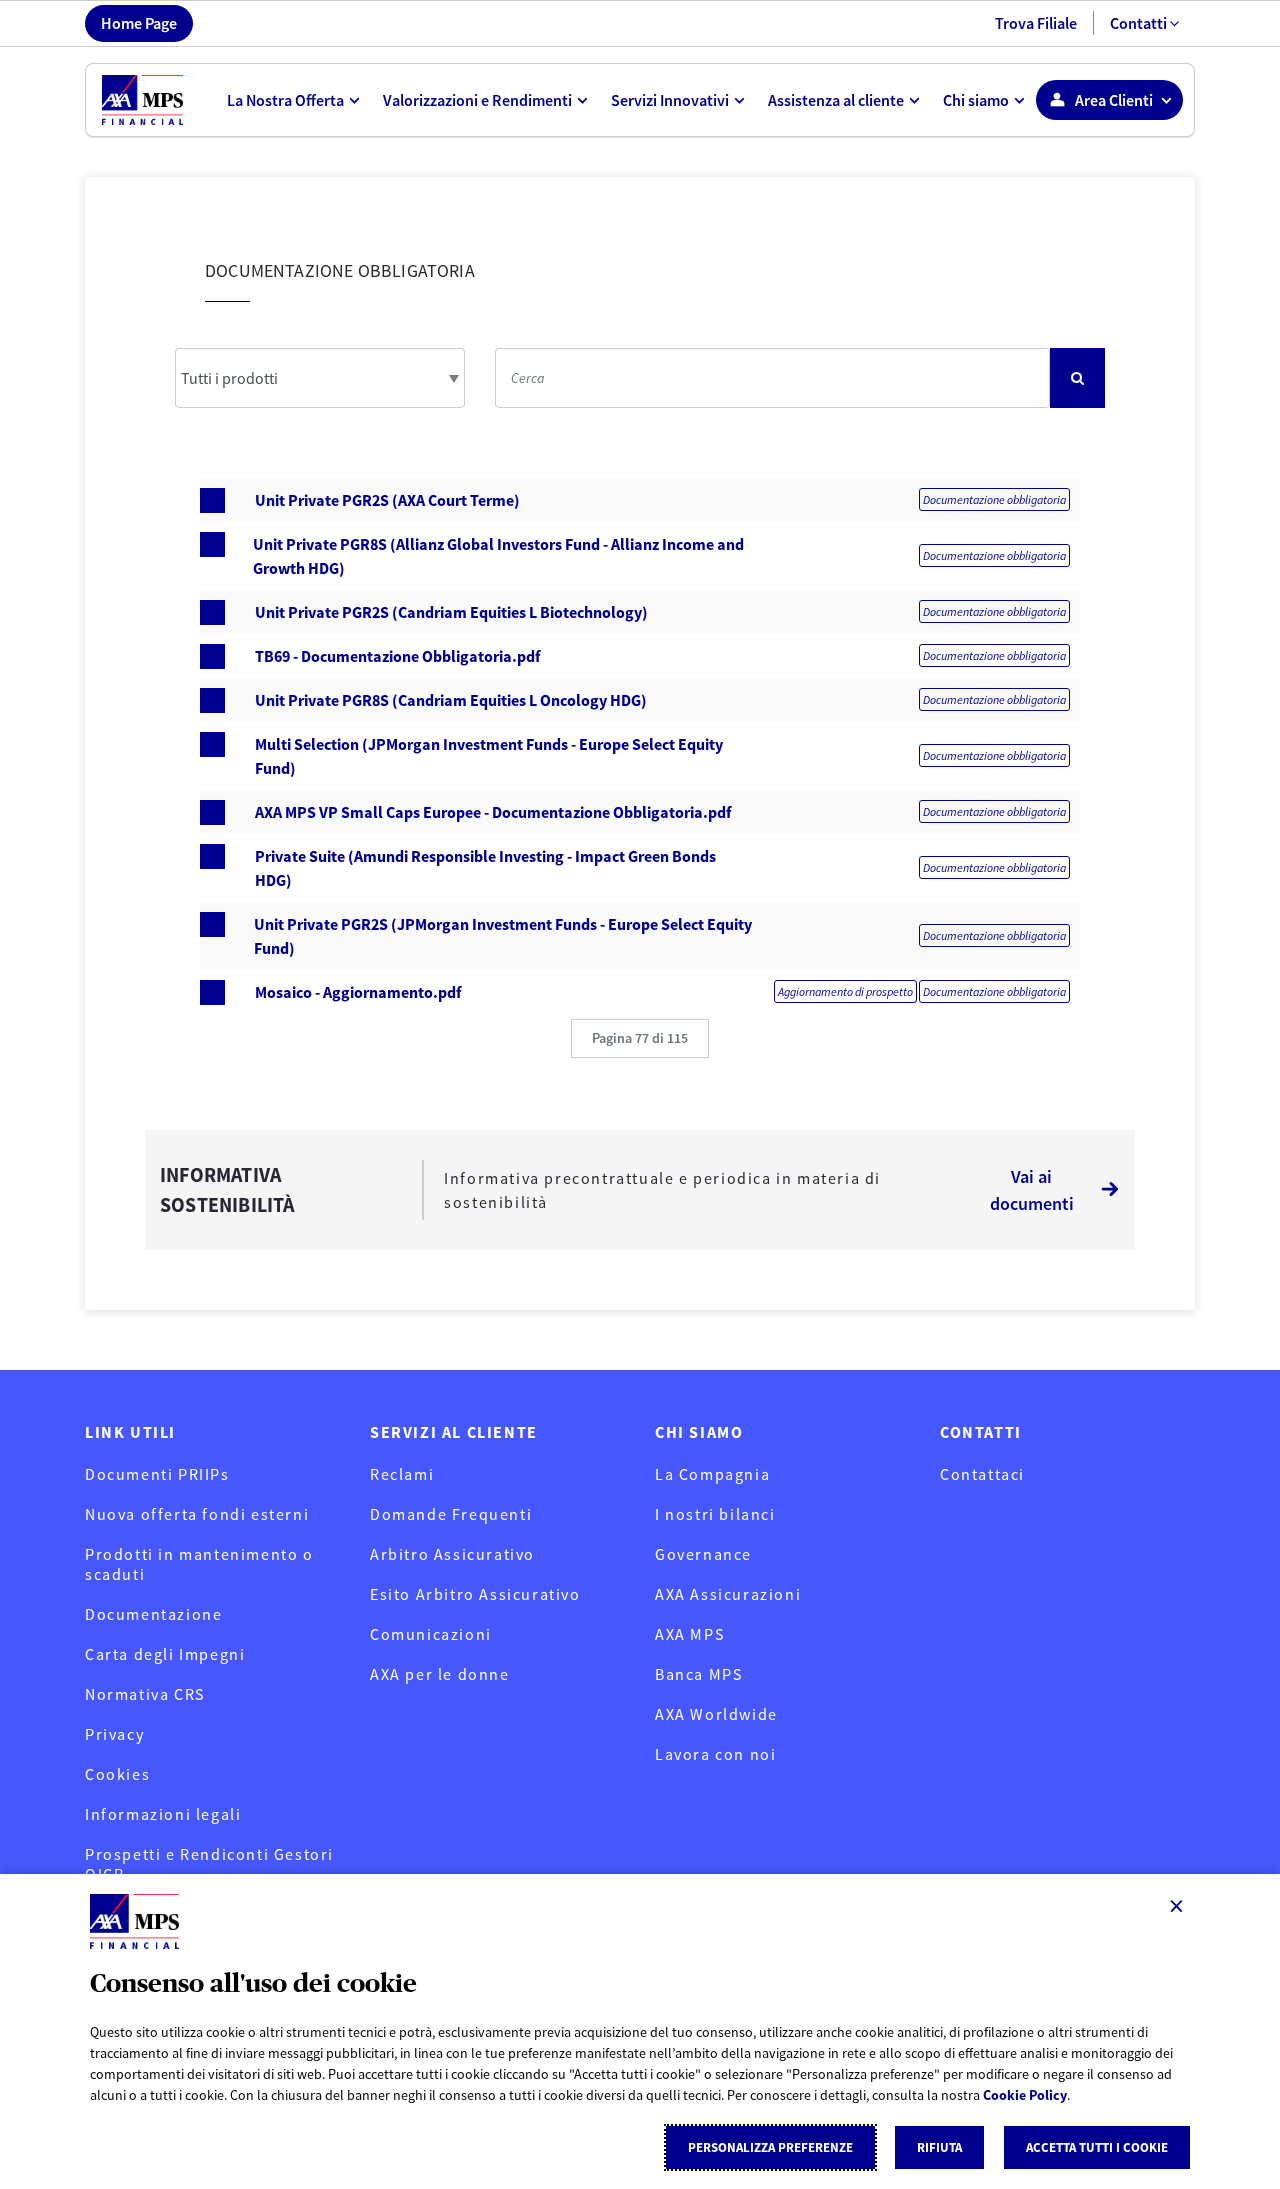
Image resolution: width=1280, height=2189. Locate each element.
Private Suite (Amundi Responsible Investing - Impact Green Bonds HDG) (485, 868)
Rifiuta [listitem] (939, 2147)
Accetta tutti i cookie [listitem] (1097, 2147)
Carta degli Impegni (165, 1654)
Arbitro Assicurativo (452, 1554)
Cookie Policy (1025, 2095)
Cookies (117, 1774)
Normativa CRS (145, 1694)
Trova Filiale (1036, 23)
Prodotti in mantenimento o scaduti (199, 1564)
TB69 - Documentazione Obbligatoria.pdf (397, 656)
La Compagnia (712, 1474)
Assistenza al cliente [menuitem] (836, 100)
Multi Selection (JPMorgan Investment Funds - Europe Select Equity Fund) (489, 756)
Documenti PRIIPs (157, 1474)
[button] (640, 1038)
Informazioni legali (163, 1814)
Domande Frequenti (451, 1514)
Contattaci (982, 1474)
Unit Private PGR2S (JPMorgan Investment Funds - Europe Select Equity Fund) (503, 936)
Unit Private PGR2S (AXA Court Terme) (387, 500)
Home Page (139, 23)
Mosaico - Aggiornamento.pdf (358, 992)
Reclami (402, 1474)
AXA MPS (689, 1634)
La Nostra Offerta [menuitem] (285, 100)
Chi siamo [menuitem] (976, 100)
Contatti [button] (1138, 23)
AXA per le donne (440, 1674)
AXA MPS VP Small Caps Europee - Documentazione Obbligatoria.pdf (493, 812)
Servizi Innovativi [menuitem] (670, 100)
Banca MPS (698, 1674)
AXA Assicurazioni (728, 1594)
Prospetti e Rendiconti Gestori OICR (209, 1864)
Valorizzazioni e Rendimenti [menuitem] (477, 100)
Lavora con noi (715, 1754)
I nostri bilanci (715, 1514)
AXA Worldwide (716, 1714)
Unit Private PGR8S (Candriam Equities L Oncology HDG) (451, 700)
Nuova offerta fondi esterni (197, 1514)
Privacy (114, 1734)
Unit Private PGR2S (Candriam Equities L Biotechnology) (451, 612)
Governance (703, 1554)
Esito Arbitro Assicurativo (475, 1594)
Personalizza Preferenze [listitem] (770, 2147)
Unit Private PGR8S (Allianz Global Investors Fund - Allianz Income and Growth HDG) (498, 556)
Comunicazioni (431, 1634)
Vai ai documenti (1032, 1190)
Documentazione (153, 1614)
